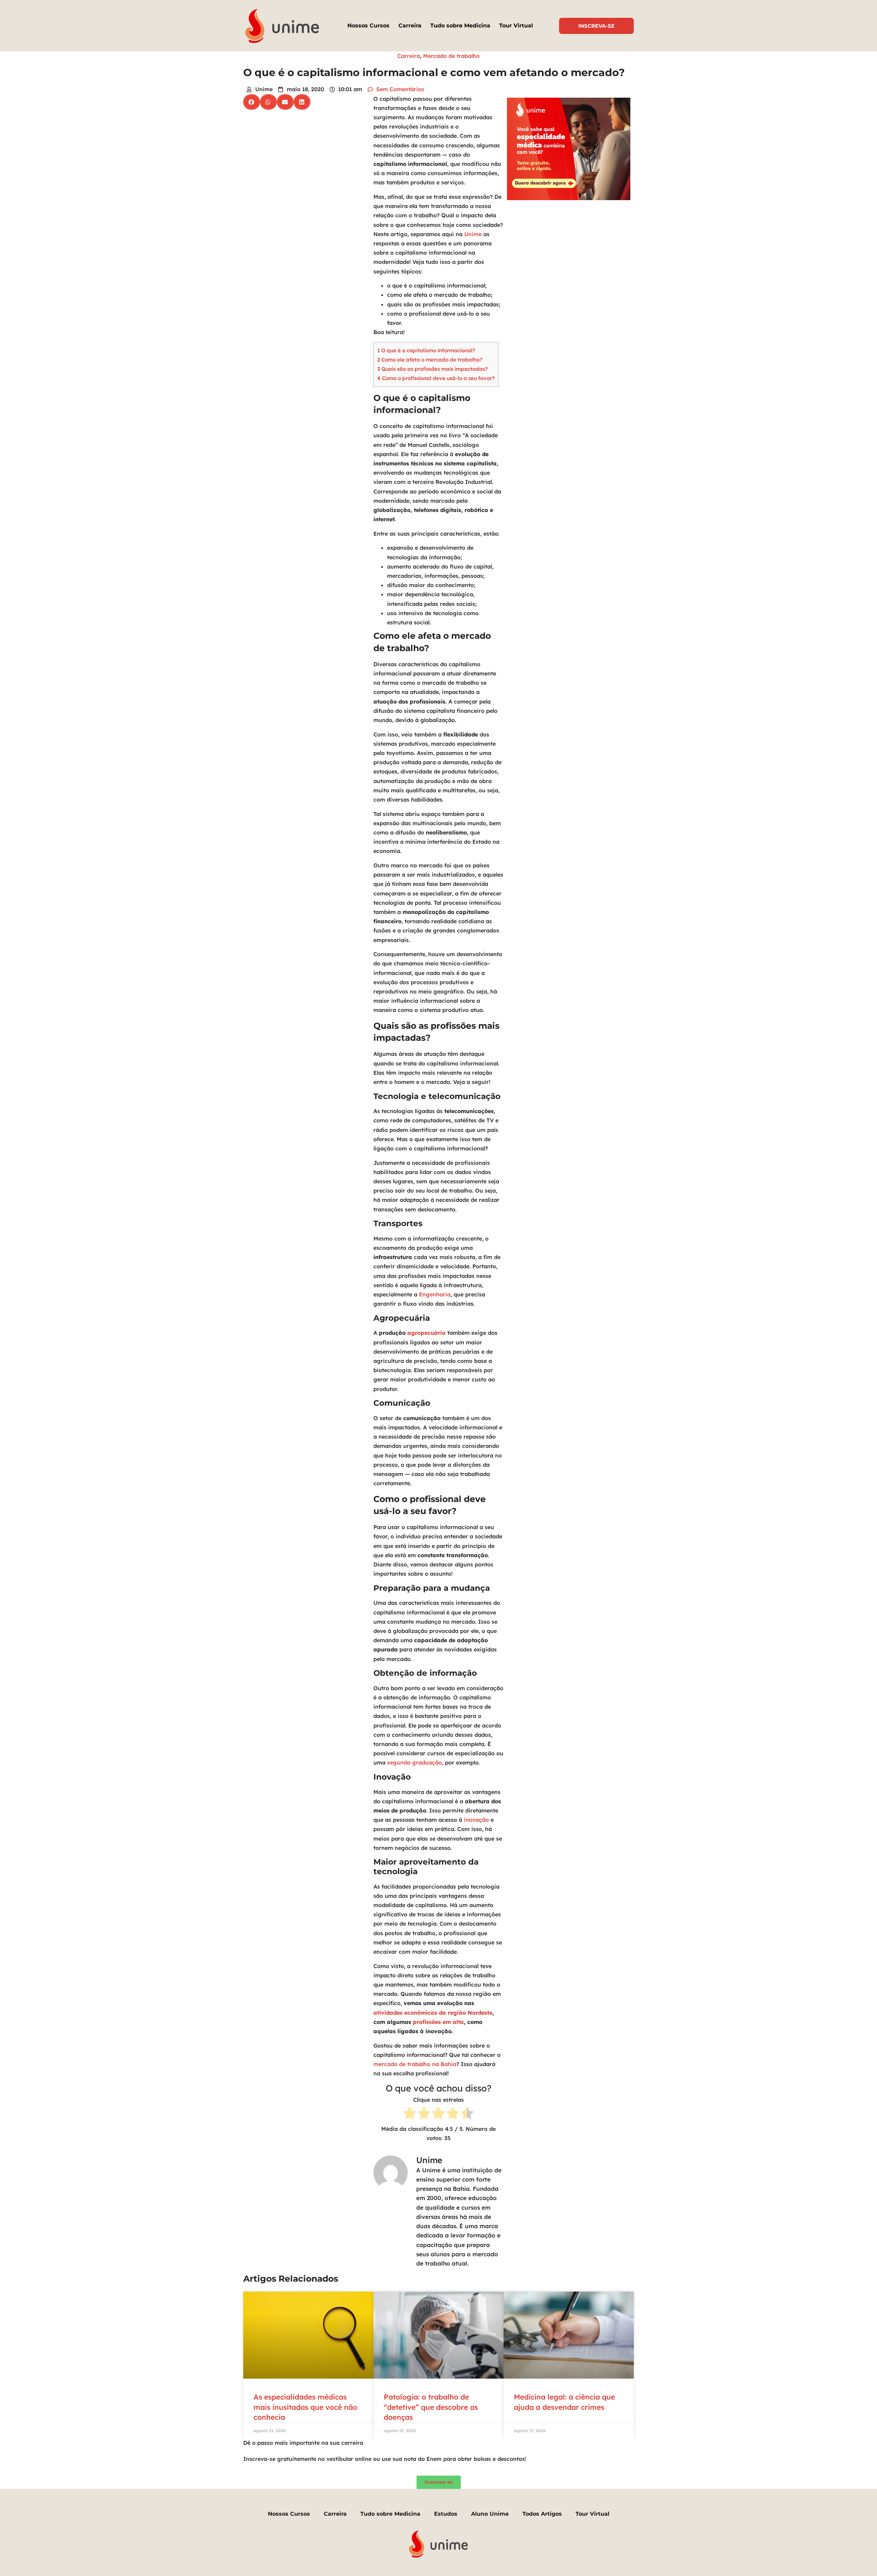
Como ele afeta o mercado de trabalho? (430, 360)
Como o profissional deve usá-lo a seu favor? (436, 378)
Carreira (410, 26)
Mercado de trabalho (451, 56)
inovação (476, 1820)
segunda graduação (415, 1762)
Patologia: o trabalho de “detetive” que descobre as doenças (431, 2407)
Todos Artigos (542, 2514)
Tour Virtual (516, 26)
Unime (473, 234)
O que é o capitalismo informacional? (426, 350)
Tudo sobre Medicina (460, 26)
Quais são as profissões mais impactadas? (433, 369)
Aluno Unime (490, 2514)
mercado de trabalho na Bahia (415, 2064)
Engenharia (435, 1294)
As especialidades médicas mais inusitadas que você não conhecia (305, 2407)
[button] (252, 102)
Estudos (446, 2514)
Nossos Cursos (368, 26)
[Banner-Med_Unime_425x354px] (569, 198)
